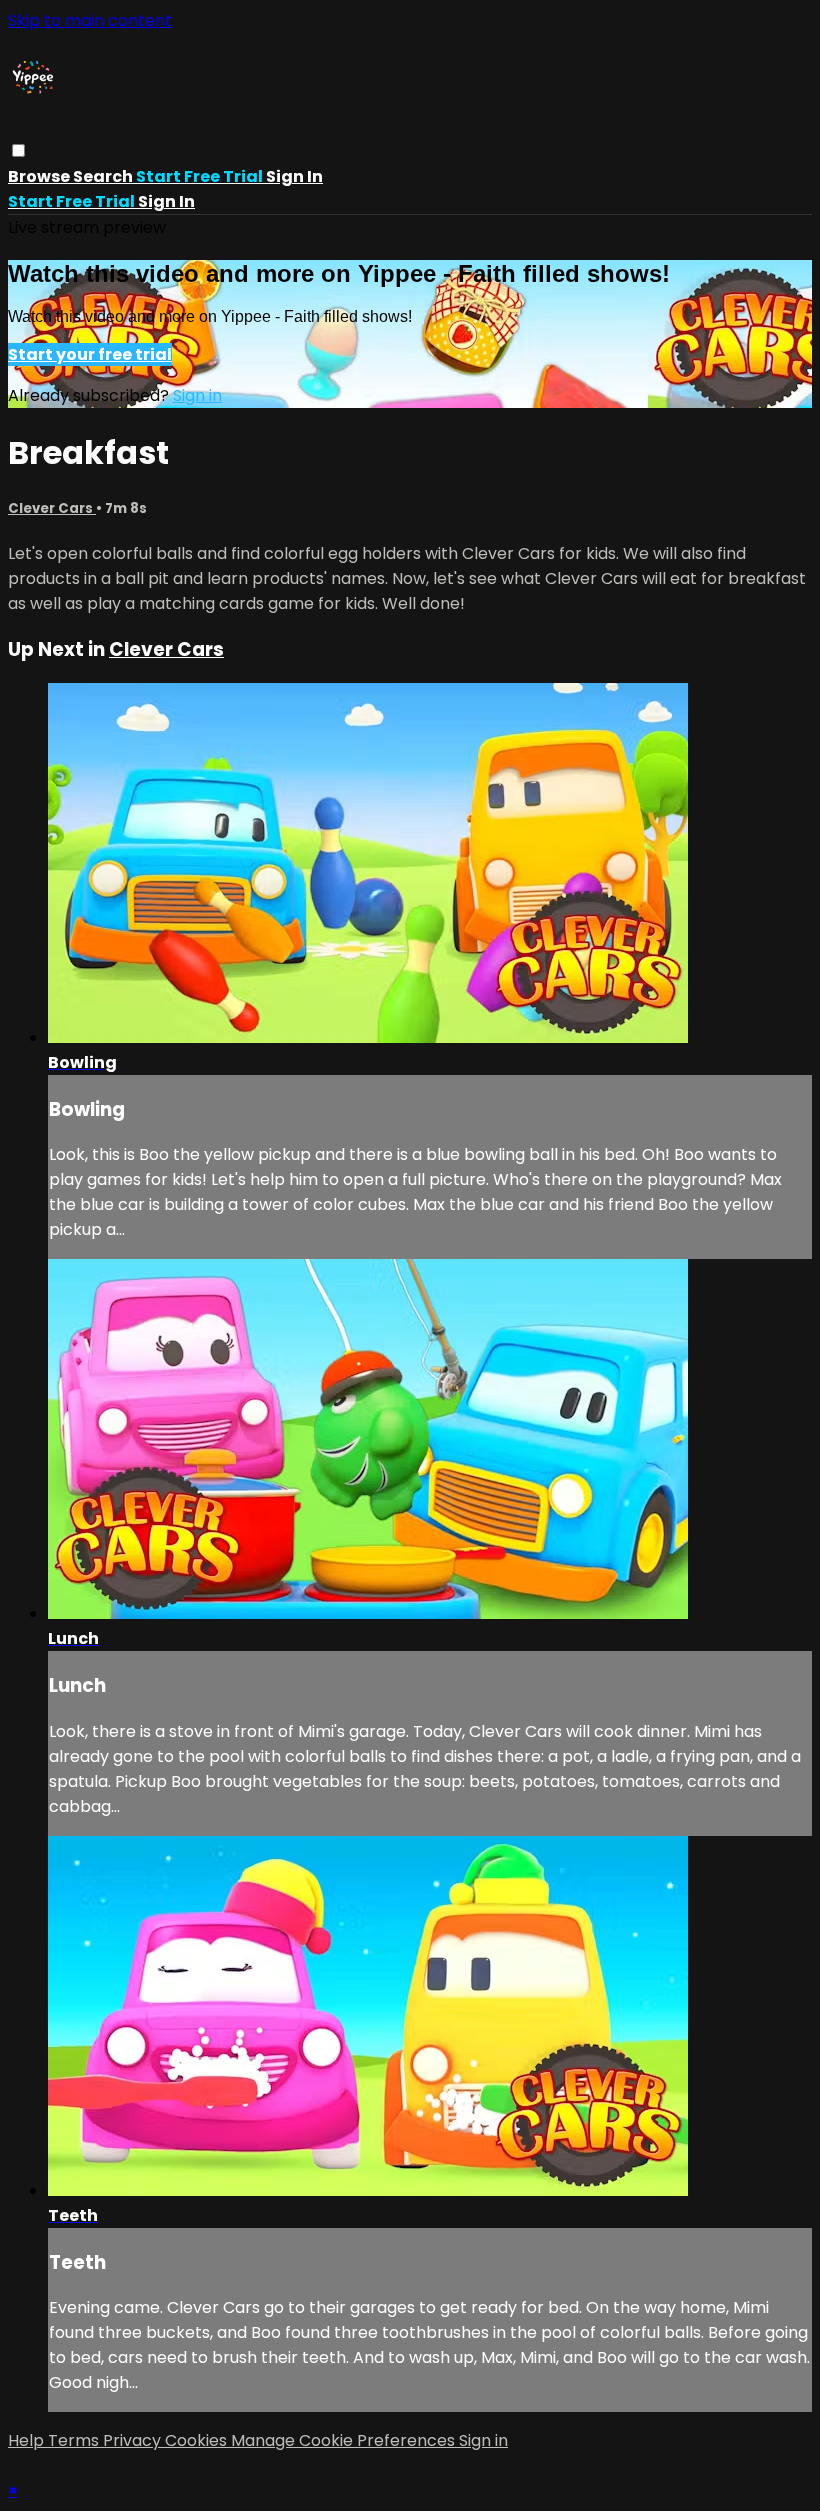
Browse (40, 176)
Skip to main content (90, 20)
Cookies (198, 2440)
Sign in (294, 176)
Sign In (166, 201)
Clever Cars (52, 508)
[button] (18, 150)
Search (104, 176)
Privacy (134, 2440)
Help (28, 2440)
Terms (75, 2440)
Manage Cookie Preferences (345, 2440)
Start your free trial (90, 354)
